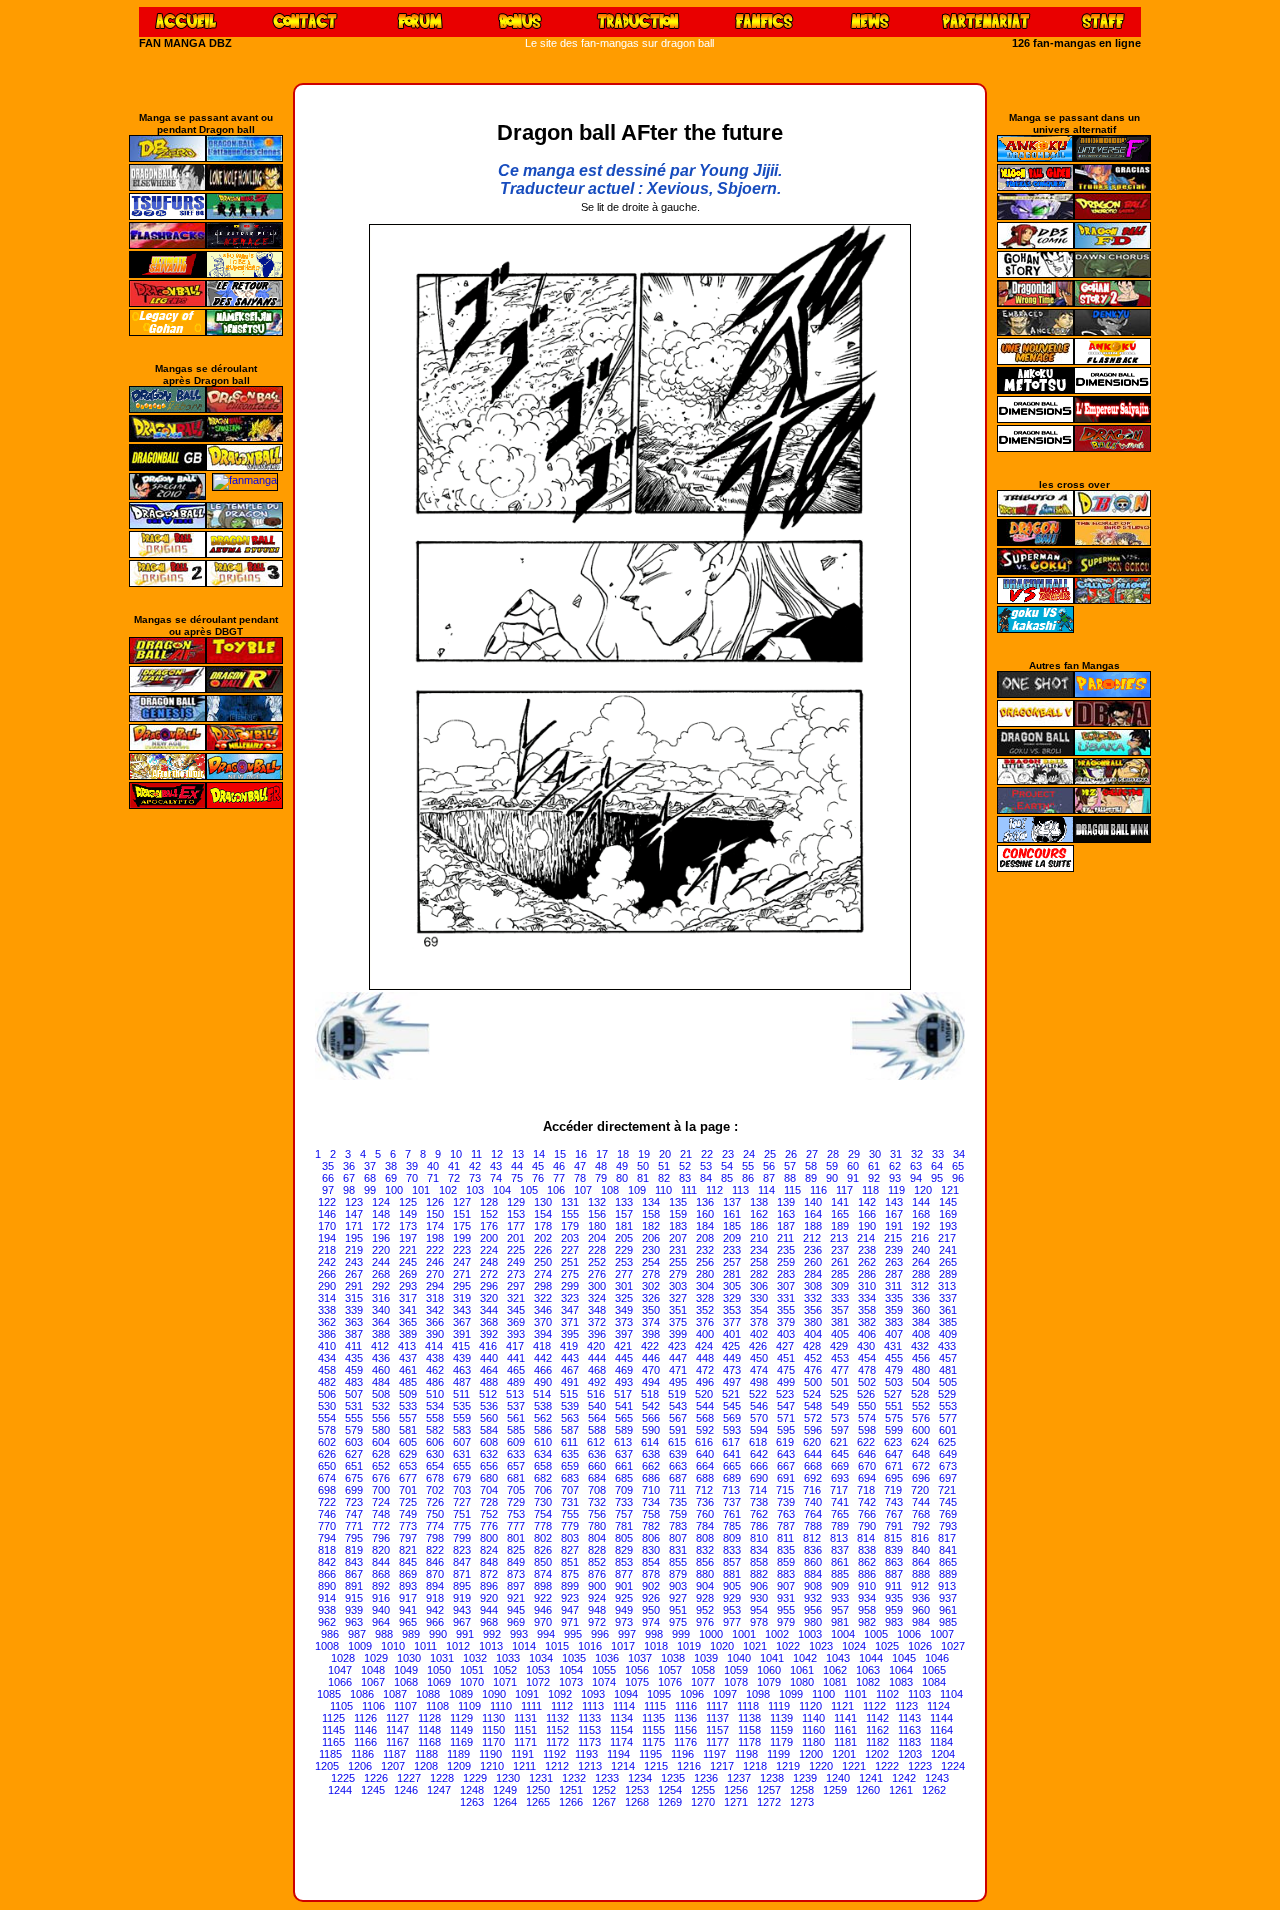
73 (475, 1178)
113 (740, 1190)
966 (435, 1622)
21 (686, 1154)
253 (624, 1262)
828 (597, 1550)
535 (462, 1406)
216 (920, 1238)
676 (381, 1478)
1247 (439, 1790)
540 (597, 1406)
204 (597, 1238)
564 (597, 1418)
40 (433, 1166)
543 (678, 1406)
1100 (823, 1694)
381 (840, 1322)
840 (921, 1550)
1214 (623, 1766)
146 (327, 1214)
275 (570, 1274)
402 (759, 1334)
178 (543, 1226)
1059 (736, 1670)
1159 (781, 1730)
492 (597, 1382)
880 (705, 1574)
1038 (673, 1658)
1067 (373, 1682)
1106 (373, 1706)
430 (866, 1346)
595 (786, 1430)
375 (678, 1322)
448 (705, 1358)
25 (770, 1154)
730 (543, 1502)
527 (893, 1394)
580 (381, 1430)
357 (840, 1310)
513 (515, 1394)
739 (786, 1502)
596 (813, 1430)
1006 (909, 1634)
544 (705, 1406)
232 (705, 1250)
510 (435, 1394)
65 (958, 1166)
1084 (934, 1682)
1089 (461, 1694)
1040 (739, 1658)
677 (408, 1478)
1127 (397, 1718)
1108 (437, 1706)
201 (516, 1238)
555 (354, 1418)
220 (381, 1250)
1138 (749, 1718)
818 (327, 1550)
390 (435, 1334)
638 (651, 1454)
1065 (934, 1670)
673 (948, 1466)
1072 (538, 1682)
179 (570, 1226)
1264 (505, 1802)
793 (948, 1526)
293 (408, 1286)
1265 (538, 1802)
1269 (670, 1802)
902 (651, 1586)
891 (354, 1586)
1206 (360, 1766)
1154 (621, 1730)
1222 (887, 1766)
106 (556, 1190)
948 (597, 1610)
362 (327, 1322)
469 (624, 1370)
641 (732, 1454)
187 (786, 1226)
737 (732, 1502)
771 (354, 1526)
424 (704, 1346)
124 (381, 1202)
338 (327, 1310)
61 (874, 1166)
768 (921, 1514)
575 (894, 1418)
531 (354, 1406)
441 (516, 1358)
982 (867, 1622)
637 (624, 1454)
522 (758, 1394)
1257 (769, 1790)
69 (391, 1178)
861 (840, 1562)
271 (462, 1274)
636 (597, 1454)
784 (705, 1526)
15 (560, 1154)
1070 (472, 1682)
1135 (653, 1718)
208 (705, 1238)
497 (732, 1382)
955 (786, 1610)
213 (839, 1238)
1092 (560, 1694)
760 (705, 1514)
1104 (951, 1694)
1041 (772, 1658)
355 (786, 1310)
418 (542, 1346)
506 (327, 1394)
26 (791, 1154)
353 (732, 1310)
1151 (525, 1730)
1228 (442, 1778)
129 (516, 1202)
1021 (755, 1646)
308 (813, 1286)
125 (408, 1202)
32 (917, 1154)
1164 (941, 1730)
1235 (673, 1778)
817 (947, 1538)
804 (597, 1538)
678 (435, 1478)
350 (651, 1310)
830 (651, 1550)
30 (875, 1154)
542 (651, 1406)
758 (651, 1514)
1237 (739, 1778)
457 (948, 1358)
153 (516, 1214)
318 (435, 1298)
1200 (811, 1754)
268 (381, 1274)
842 (327, 1562)
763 (786, 1514)
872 (489, 1574)
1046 (937, 1658)
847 (462, 1562)
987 (357, 1634)
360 (921, 1310)
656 (489, 1466)
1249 (505, 1790)
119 (896, 1190)
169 (948, 1214)
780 (597, 1526)
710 (651, 1490)
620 (812, 1442)
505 (948, 1382)
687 (678, 1478)
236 (813, 1250)
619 (785, 1442)
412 (380, 1346)
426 (758, 1346)
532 (381, 1406)
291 (354, 1286)
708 (597, 1490)
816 (920, 1538)
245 (408, 1262)
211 (785, 1238)
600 (921, 1430)
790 (867, 1526)
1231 (541, 1778)
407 (894, 1334)
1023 (821, 1646)
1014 (524, 1646)
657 (516, 1466)
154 (543, 1214)
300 (597, 1286)
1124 (938, 1706)
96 (958, 1178)
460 (381, 1370)
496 (705, 1382)
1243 (937, 1778)
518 (650, 1394)
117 (844, 1190)
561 (516, 1418)
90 (832, 1178)
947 (570, 1610)
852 (597, 1562)
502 (867, 1382)
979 (786, 1622)
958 (867, 1610)
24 (749, 1154)
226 (543, 1250)
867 (354, 1574)
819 (354, 1550)
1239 (805, 1778)
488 (489, 1382)
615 (677, 1442)
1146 (365, 1730)
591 (678, 1430)
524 (812, 1394)
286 (867, 1274)
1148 (429, 1730)
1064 (901, 1670)
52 (685, 1166)
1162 (877, 1730)
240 (921, 1250)
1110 (501, 1706)
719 (893, 1490)
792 (921, 1526)
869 (408, 1574)
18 (623, 1154)
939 (354, 1610)
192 (921, 1226)
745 (948, 1502)
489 (516, 1382)
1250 (538, 1790)
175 (462, 1226)
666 (759, 1466)
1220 (821, 1766)
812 (812, 1538)
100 (394, 1190)
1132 (557, 1718)
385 (948, 1322)
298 (543, 1286)
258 (759, 1262)
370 (543, 1322)
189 (840, 1226)
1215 (656, 1766)
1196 (682, 1754)
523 (785, 1394)
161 (732, 1214)
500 (813, 1382)
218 (327, 1250)
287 (894, 1274)
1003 (810, 1634)
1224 (953, 1766)
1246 (406, 1790)
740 (813, 1502)
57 (790, 1166)
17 (602, 1154)
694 (867, 1478)
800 (489, 1538)
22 (707, 1154)
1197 (714, 1754)
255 (678, 1262)
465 (516, 1370)
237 (840, 1250)
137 (732, 1202)
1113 (593, 1706)
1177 (717, 1742)
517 (623, 1394)
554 (327, 1418)
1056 (637, 1670)
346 (543, 1310)
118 (870, 1190)
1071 (505, 1682)
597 (840, 1430)
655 (462, 1466)
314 (327, 1298)
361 (948, 1310)
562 (543, 1418)
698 (327, 1490)
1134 (621, 1718)
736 (705, 1502)
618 (758, 1442)
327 (678, 1298)
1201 (844, 1754)
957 (840, 1610)
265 (948, 1262)
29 (854, 1154)
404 (813, 1334)
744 (921, 1502)
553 (948, 1406)
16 (581, 1154)
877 (624, 1574)
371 (570, 1322)
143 (894, 1202)
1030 (409, 1658)
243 (354, 1262)
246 (435, 1262)
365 (408, 1322)
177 (516, 1226)
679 (462, 1478)
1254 (670, 1790)
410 (327, 1346)
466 (543, 1370)
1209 (459, 1766)
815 (893, 1538)
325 (624, 1298)
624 (920, 1442)
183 (678, 1226)
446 (651, 1358)
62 (895, 1166)
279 (678, 1274)
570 (759, 1418)
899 (570, 1586)
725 (408, 1502)
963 (354, 1622)
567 (678, 1418)
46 (559, 1166)
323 (570, 1298)
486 (435, 1382)
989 (411, 1634)
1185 (330, 1754)
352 (705, 1310)
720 (920, 1490)
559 (462, 1418)
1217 (722, 1766)
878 (651, 1574)
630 (435, 1454)
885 (840, 1574)
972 (597, 1622)
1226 (376, 1778)
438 (435, 1358)
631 (462, 1454)
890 (327, 1586)
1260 (868, 1790)
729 (516, 1502)
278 (651, 1274)
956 (813, 1610)
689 (732, 1478)
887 (894, 1574)
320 (489, 1298)
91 (853, 1178)
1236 (706, 1778)
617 (731, 1442)
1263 (472, 1802)
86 (748, 1178)
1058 (703, 1670)
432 (920, 1346)
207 (678, 1238)
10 (456, 1154)
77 (559, 1178)
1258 (802, 1790)
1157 (717, 1730)
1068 (406, 1682)
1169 (461, 1742)
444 (597, 1358)
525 (839, 1394)
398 (651, 1334)
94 (916, 1178)
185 (732, 1226)
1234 (640, 1778)
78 (580, 1178)
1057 (670, 1670)
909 (840, 1586)
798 (435, 1538)
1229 (475, 1778)
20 (665, 1154)
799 (462, 1538)
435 (354, 1358)
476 (813, 1370)
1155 (653, 1730)
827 (570, 1550)
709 (624, 1490)
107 (583, 1190)
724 (381, 1502)
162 (759, 1214)
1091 (527, 1694)
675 (354, 1478)
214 (866, 1238)
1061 (802, 1670)
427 (785, 1346)
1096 (692, 1694)
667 (786, 1466)
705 (516, 1490)
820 (381, 1550)
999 (681, 1634)
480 (921, 1370)
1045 (904, 1658)
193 (948, 1226)
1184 (941, 1742)
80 (622, 1178)
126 (435, 1202)
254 (651, 1262)
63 (916, 1166)
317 (408, 1298)
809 (732, 1538)
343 (462, 1310)
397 (624, 1334)
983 (894, 1622)
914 (327, 1598)
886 (867, 1574)
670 (867, 1466)
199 (462, 1238)
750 (435, 1514)
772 (381, 1526)
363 (354, 1322)
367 (462, 1322)
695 (894, 1478)
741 (840, 1502)
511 (461, 1394)
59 (832, 1166)
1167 (397, 1742)
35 (328, 1166)
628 (381, 1454)
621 (839, 1442)
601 (948, 1430)
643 (786, 1454)
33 (938, 1154)
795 (354, 1538)
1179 (781, 1742)
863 (894, 1562)
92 (874, 1178)
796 (381, 1538)
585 (516, 1430)
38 (391, 1166)
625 (947, 1442)
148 (381, 1214)
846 (435, 1562)
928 (705, 1598)
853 (624, 1562)
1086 (362, 1694)
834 (759, 1550)
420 (596, 1346)
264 (921, 1262)
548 (813, 1406)
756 (597, 1514)
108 (610, 1190)
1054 (571, 1670)
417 (515, 1346)
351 (678, 1310)
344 (489, 1310)
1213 (590, 1766)
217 (947, 1238)
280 (705, 1274)
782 (651, 1526)
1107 (405, 1706)
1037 (640, 1658)
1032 (475, 1658)
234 (759, 1250)
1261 (901, 1790)
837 (840, 1550)
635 (570, 1454)
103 (475, 1190)
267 (354, 1274)
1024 (854, 1646)
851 (570, 1562)
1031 (442, 1658)
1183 (909, 1742)
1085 (329, 1694)
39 (412, 1166)
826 (543, 1550)
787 (786, 1526)
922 (543, 1598)
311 (893, 1286)
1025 (887, 1646)
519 (677, 1394)
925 (624, 1598)
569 (732, 1418)
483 (354, 1382)
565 (624, 1418)
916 (381, 1598)
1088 (428, 1694)
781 (624, 1526)
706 (543, 1490)
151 (462, 1214)
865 (948, 1562)
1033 (508, 1658)
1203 (910, 1754)
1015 (557, 1646)
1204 (943, 1754)
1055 (604, 1670)
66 (328, 1178)
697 (948, 1478)
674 (327, 1478)
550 (867, 1406)
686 (651, 1478)
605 (408, 1442)
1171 (525, 1742)
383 (894, 1322)
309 (840, 1286)
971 (570, 1622)
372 (597, 1322)
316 (381, 1298)
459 (354, 1370)
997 (627, 1634)
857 (732, 1562)
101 (421, 1190)
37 (370, 1166)
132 (597, 1202)
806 (651, 1538)
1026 (920, 1646)
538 (543, 1406)
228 (597, 1250)
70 (412, 1178)
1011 (425, 1646)
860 (813, 1562)
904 (705, 1586)
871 (462, 1574)
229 (624, 1250)
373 (624, 1322)
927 (678, 1598)
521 (731, 1394)
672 (921, 1466)
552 (921, 1406)
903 (678, 1586)
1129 (461, 1718)
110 (663, 1190)
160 (705, 1214)
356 (813, 1310)
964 (381, 1622)
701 (408, 1490)
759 (678, 1514)
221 (408, 1250)
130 (543, 1202)
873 (516, 1574)
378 (759, 1322)
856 (705, 1562)
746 (327, 1514)
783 (678, 1526)
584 (489, 1430)
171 (354, 1226)
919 (462, 1598)
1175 (653, 1742)
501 (840, 1382)
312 (920, 1286)
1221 (854, 1766)
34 (959, 1154)
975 (678, 1622)
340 (381, 1310)
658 (543, 1466)
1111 (531, 1706)
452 (813, 1358)
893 (408, 1586)
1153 (589, 1730)
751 (462, 1514)
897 (516, 1586)
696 (921, 1478)
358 (867, 1310)
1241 (871, 1778)
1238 (772, 1778)
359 (894, 1310)
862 (867, 1562)
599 (894, 1430)
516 (596, 1394)
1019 (689, 1646)
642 (759, 1454)
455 (894, 1358)
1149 (461, 1730)
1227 (409, 1778)
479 (894, 1370)
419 (569, 1346)
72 (454, 1178)
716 (812, 1490)
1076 (670, 1682)
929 (732, 1598)
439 (462, 1358)
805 (624, 1538)
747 (354, 1514)
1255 (703, 1790)
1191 (522, 1754)
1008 (327, 1646)
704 (489, 1490)
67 (349, 1178)
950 (651, 1610)
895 (462, 1586)
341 (408, 1310)
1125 (333, 1718)
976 (705, 1622)
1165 (333, 1742)
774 (435, 1526)
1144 (941, 1718)
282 (759, 1274)
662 (651, 1466)
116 (818, 1190)
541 (624, 1406)
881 (732, 1574)
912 (920, 1586)
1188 (426, 1754)
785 (732, 1526)
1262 (934, 1790)
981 (840, 1622)
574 (867, 1418)
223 (462, 1250)
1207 (393, 1766)
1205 (327, 1766)
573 (840, 1418)
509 (408, 1394)
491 (570, 1382)
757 (624, 1514)
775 (462, 1526)
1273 (802, 1802)
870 (435, 1574)
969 (516, 1622)
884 (813, 1574)
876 (597, 1574)
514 (542, 1394)
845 (408, 1562)
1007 (942, 1634)
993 (519, 1634)
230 (651, 1250)
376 (705, 1322)
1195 (650, 1754)
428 (812, 1346)
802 (543, 1538)
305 (732, 1286)
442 (543, 1358)
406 (867, 1334)
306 (759, 1286)
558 (435, 1418)
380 (813, 1322)
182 (651, 1226)
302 (651, 1286)
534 (435, 1406)
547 (786, 1406)
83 (685, 1178)
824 (489, 1550)
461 (408, 1370)
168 (921, 1214)
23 (728, 1154)
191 (894, 1226)
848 (489, 1562)
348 (597, 1310)
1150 (493, 1730)
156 (597, 1214)
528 (920, 1394)
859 (786, 1562)
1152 (557, 1730)
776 (489, 1526)
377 (732, 1322)
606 (435, 1442)
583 (462, 1430)
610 (543, 1442)
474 (759, 1370)
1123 (906, 1706)
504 (921, 1382)
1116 (686, 1706)
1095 (659, 1694)
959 (894, 1610)
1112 (562, 1706)
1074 (604, 1682)
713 (731, 1490)
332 (813, 1298)
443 (570, 1358)
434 (327, 1358)
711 (677, 1490)
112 (714, 1190)
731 (570, 1502)
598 (867, 1430)
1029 (376, 1658)
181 (624, 1226)
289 (948, 1274)
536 (489, 1406)
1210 (492, 1766)
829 (624, 1550)
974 (651, 1622)
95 (937, 1178)
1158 (749, 1730)
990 (438, 1634)
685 (624, 1478)
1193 (586, 1754)
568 (705, 1418)
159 (678, 1214)
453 (840, 1358)
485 (408, 1382)
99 (370, 1190)
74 (496, 1178)
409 (948, 1334)
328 (705, 1298)
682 (543, 1478)
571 (786, 1418)
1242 (904, 1778)
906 (759, 1586)
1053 (538, 1670)
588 (597, 1430)
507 (354, 1394)
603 (354, 1442)
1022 (788, 1646)
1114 (624, 1706)
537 (516, 1406)
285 (840, 1274)
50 (643, 1166)
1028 (343, 1658)
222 (435, 1250)
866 (327, 1574)
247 (462, 1262)
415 (461, 1346)
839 (894, 1550)
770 (327, 1526)
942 (435, 1610)
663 (678, 1466)
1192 (554, 1754)
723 (354, 1502)
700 (381, 1490)
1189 (458, 1754)
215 (893, 1238)
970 (543, 1622)
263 (894, 1262)
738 (759, 1502)
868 (381, 1574)
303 (678, 1286)
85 (727, 1178)
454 (867, 1358)
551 (894, 1406)
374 (651, 1322)
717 (839, 1490)
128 (489, 1202)
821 (408, 1550)
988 (384, 1634)
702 (435, 1490)
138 (759, 1202)
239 (894, 1250)
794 (327, 1538)
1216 (689, 1766)
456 (921, 1358)
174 (435, 1226)
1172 (557, 1742)
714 (758, 1490)
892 (381, 1586)
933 (840, 1598)
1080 (802, 1682)
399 (678, 1334)
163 (786, 1214)
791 (894, 1526)
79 (601, 1178)
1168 (429, 1742)
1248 (472, 1790)
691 (786, 1478)
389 (408, 1334)
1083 (901, 1682)
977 (732, 1622)
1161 (845, 1730)
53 (706, 1166)
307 (786, 1286)
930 (759, 1598)
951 (678, 1610)
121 (950, 1190)
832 (705, 1550)
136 (705, 1202)
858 (759, 1562)
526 (866, 1394)
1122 (874, 1706)
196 (381, 1238)
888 (921, 1574)
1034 (541, 1658)
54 (727, 1166)
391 (462, 1334)
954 (759, 1610)
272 (489, 1274)
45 (538, 1166)
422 (650, 1346)
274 (543, 1274)
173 (408, 1226)
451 (786, 1358)
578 (327, 1430)
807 (678, 1538)
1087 (395, 1694)
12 (497, 1154)
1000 (711, 1634)
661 (624, 1466)
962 (327, 1622)
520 (704, 1394)
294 (435, 1286)
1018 (656, 1646)
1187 (394, 1754)
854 (651, 1562)
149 (408, 1214)
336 (921, 1298)
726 (435, 1502)
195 (354, 1238)
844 (381, 1562)
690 (759, 1478)
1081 (835, 1682)
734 (651, 1502)
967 (462, 1622)
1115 (655, 1706)
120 (923, 1190)
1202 (877, 1754)
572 (813, 1418)
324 (597, 1298)
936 (921, 1598)
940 (381, 1610)
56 (769, 1166)
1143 (909, 1718)
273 (516, 1274)
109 (637, 1190)
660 (597, 1466)
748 (381, 1514)
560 (489, 1418)
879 (678, 1574)
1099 (791, 1694)
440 (489, 1358)
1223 (920, 1766)
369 (516, 1322)
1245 (373, 1790)
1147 (397, 1730)
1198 (746, 1754)
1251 (571, 1790)
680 (489, 1478)
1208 (426, 1766)
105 (529, 1190)
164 (813, 1214)
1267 (604, 1802)
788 (813, 1526)
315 (354, 1298)
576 (921, 1418)
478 (867, 1370)
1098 (758, 1694)
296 (489, 1286)
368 (489, 1322)
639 (678, 1454)
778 (543, 1526)
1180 (813, 1742)
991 (465, 1634)
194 (327, 1238)
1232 (574, 1778)
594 (759, 1430)
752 (489, 1514)
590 (651, 1430)
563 (570, 1418)
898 (543, 1586)
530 (327, 1406)
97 (328, 1190)
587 (570, 1430)
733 (624, 1502)
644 (813, 1454)
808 (705, 1538)
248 (489, 1262)
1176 (685, 1742)
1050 (439, 1670)
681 (516, 1478)
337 (948, 1298)
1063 (868, 1670)
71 (433, 1178)
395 (570, 1334)
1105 (341, 1706)
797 (408, 1538)
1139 (781, 1718)
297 (516, 1286)
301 (624, 1286)
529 (947, 1394)
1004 (843, 1634)
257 (732, 1262)
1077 (703, 1682)
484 (381, 1382)
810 (759, 1538)
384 (921, 1322)
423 (677, 1346)
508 (381, 1394)
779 (570, 1526)
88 (790, 1178)
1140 (813, 1718)
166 (867, 1214)
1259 (835, 1790)
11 (476, 1154)
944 (489, 1610)
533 (408, 1406)
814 (866, 1538)
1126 (365, 1718)
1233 (607, 1778)
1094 (626, 1694)
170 (327, 1226)
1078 (736, 1682)
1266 (571, 1802)
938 (327, 1610)
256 (705, 1262)
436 (381, 1358)
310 (867, 1286)
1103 (919, 1694)
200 (489, 1238)
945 (516, 1610)
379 (786, 1322)
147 (354, 1214)
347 (570, 1310)
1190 (490, 1754)
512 (488, 1394)
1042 (805, 1658)
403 (786, 1334)
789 (840, 1526)
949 (624, 1610)
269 (408, 1274)
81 (643, 1178)
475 (786, 1370)
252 (597, 1262)
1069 (439, 1682)
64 (937, 1166)
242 (327, 1262)
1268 (637, 1802)
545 (732, 1406)
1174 (621, 1742)
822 (435, 1550)
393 (516, 1334)
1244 (340, 1790)
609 (516, 1442)
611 (569, 1442)
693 (840, 1478)
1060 (769, 1670)
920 (489, 1598)
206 (651, 1238)
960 (921, 1610)
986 (330, 1634)
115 (792, 1190)
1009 (360, 1646)
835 (786, 1550)
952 (705, 1610)
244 (381, 1262)
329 (732, 1298)
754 (543, 1514)
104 (502, 1190)
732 (597, 1502)
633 (516, 1454)
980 (813, 1622)
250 (543, 1262)
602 (327, 1442)
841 (948, 1550)
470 (651, 1370)
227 (570, 1250)
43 (496, 1166)
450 (759, 1358)
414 (434, 1346)
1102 (887, 1694)
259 (786, 1262)
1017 (623, 1646)
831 (678, 1550)
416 (488, 1346)
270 (435, 1274)
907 (786, 1586)
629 (408, 1454)
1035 (574, 1658)
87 (769, 1178)
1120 (810, 1706)
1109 (469, 1706)
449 (732, 1358)
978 (759, 1622)
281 (732, 1274)
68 (370, 1178)
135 (678, 1202)
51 (664, 1166)
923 (570, 1598)
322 (543, 1298)
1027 (953, 1646)
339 (354, 1310)
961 (948, 1610)
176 (489, 1226)
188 (813, 1226)
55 (748, 1166)
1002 (777, 1634)
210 (759, 1238)
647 (894, 1454)
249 (516, 1262)
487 (462, 1382)
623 (893, 1442)
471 (678, 1370)
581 (408, 1430)
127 (462, 1202)
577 (948, 1418)
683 (570, 1478)
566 (651, 1418)
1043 (838, 1658)
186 (759, 1226)
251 (570, 1262)
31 (896, 1154)
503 (894, 1382)
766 (867, 1514)
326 (651, 1298)
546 (759, 1406)
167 (894, 1214)
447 (678, 1358)
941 (408, 1610)
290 (327, 1286)
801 (516, 1538)
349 (624, 1310)
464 (489, 1370)
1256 (736, 1790)
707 (570, 1490)
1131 (525, 1718)
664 (705, 1466)
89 (811, 1178)
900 (597, 1586)
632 (489, 1454)
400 (705, 1334)
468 (597, 1370)
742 (867, 1502)
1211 (524, 1766)
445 (624, 1358)
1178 (749, 1742)
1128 (429, 1718)
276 (597, 1274)
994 (546, 1634)
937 (948, 1598)
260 (813, 1262)
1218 (755, 1766)
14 (539, 1154)
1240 (838, 1778)
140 (813, 1202)
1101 (855, 1694)
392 (489, 1334)
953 (732, 1610)
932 (813, 1598)
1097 (725, 1694)
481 (948, 1370)
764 (813, 1514)
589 (624, 1430)
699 (354, 1490)
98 (349, 1190)
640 (705, 1454)
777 (516, 1526)
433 (947, 1346)
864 (921, 1562)
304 (705, 1286)
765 (840, 1514)
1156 (685, 1730)
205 (624, 1238)
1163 (909, 1730)
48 (601, 1166)
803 (570, 1538)
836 (813, 1550)
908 (813, 1586)
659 (570, 1466)
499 (786, 1382)
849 (516, 1562)
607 (462, 1442)
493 (624, 1382)
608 (489, 1442)
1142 (877, 1718)
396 (597, 1334)
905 (732, 1586)
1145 (333, 1730)
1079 (769, 1682)
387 (354, 1334)
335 (894, 1298)
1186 (362, 1754)
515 (569, 1394)
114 (766, 1190)
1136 (685, 1718)
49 (622, 1166)
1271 (736, 1802)
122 (327, 1202)
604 (381, 1442)
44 (517, 1166)
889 (948, 1574)
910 (867, 1586)
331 (786, 1298)
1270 (703, 1802)
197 (408, 1238)
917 (408, 1598)
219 (354, 1250)
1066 (340, 1682)
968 (489, 1622)
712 (704, 1490)
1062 (835, 1670)
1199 (778, 1754)
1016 (590, 1646)
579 (354, 1430)
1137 (717, 1718)
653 (408, 1466)
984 (921, 1622)
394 (543, 1334)
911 (893, 1586)
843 (354, 1562)
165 (840, 1214)
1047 (340, 1670)
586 (543, 1430)
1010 (393, 1646)
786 (759, 1526)
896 (489, 1586)
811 (785, 1538)
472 (705, 1370)
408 (921, 1334)
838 (867, 1550)
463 (462, 1370)
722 (327, 1502)
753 (516, 1514)
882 (759, 1574)
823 (462, 1550)
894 (435, 1586)
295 (462, 1286)
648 (921, 1454)
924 (597, 1598)
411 (353, 1346)
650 (327, 1466)
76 (538, 1178)
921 (516, 1598)
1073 (571, 1682)
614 (650, 1442)
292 (381, 1286)
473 (732, 1370)
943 (462, 1610)
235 (786, 1250)
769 (948, 1514)
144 (921, 1202)
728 (489, 1502)
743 (894, 1502)
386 (327, 1334)
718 (866, 1490)
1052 (505, 1670)
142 (867, 1202)
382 (867, 1322)
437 (408, 1358)
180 (597, 1226)
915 (354, 1598)
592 (705, 1430)
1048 (373, 1670)
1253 (637, 1790)
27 (812, 1154)
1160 (813, 1730)
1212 (557, 1766)
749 (408, 1514)
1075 (637, 1682)
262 (867, 1262)
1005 (876, 1634)
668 (813, 1466)
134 (651, 1202)
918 (435, 1598)
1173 (589, 1742)
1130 (493, 1718)
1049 (406, 1670)
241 (948, 1250)
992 (492, 1634)
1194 (618, 1754)
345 (516, 1310)
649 (948, 1454)
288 (921, 1274)
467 (570, 1370)
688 (705, 1478)
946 (543, 1610)
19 (644, 1154)
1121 (842, 1706)
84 (706, 1178)
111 (689, 1190)
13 (518, 1154)
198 (435, 1238)
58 (811, 1166)
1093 (593, 1694)
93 (895, 1178)
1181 (845, 1742)
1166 (365, 1742)
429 (839, 1346)
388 (381, 1334)
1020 (722, 1646)
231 (678, 1250)
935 (894, 1598)
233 (732, 1250)
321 (516, 1298)
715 (785, 1490)
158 (651, 1214)
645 (840, 1454)
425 (731, 1346)
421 (623, 1346)
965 (408, 1622)
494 (651, 1382)
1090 (494, 1694)
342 (435, 1310)
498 (759, 1382)
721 (947, 1490)
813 (839, 1538)
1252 (604, 1790)
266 (327, 1274)
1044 (871, 1658)
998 (654, 1634)
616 (704, 1442)
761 (732, 1514)
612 (596, 1442)
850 (543, 1562)
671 (894, 1466)
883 (786, 1574)
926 (651, 1598)
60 (853, 1166)
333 (840, 1298)
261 (840, 1262)
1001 (744, 1634)
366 (435, 1322)
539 (570, 1406)
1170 (493, 1742)
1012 (458, 1646)
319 (462, 1298)
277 (624, 1274)
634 (543, 1454)
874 (543, 1574)
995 (573, 1634)
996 (600, 1634)
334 (867, 1298)
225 (516, 1250)
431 (893, 1346)
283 (786, 1274)
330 (759, 1298)
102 (448, 1190)
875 (570, 1574)
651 (354, 1466)
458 (327, 1370)
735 (678, 1502)
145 (948, 1202)
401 (732, 1334)
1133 (589, 1718)
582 (435, 1430)
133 (624, 1202)
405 (840, 1334)
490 (543, 1382)
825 (516, 1550)
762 (759, 1514)
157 (624, 1214)
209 (732, 1238)
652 (381, 1466)
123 (354, 1202)
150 (435, 1214)
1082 (868, 1682)
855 (678, 1562)
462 (435, 1370)
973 (624, 1622)
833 (732, 1550)
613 (623, 1442)
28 (833, 1154)
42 (475, 1166)
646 (867, 1454)
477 (840, 1370)
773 (408, 1526)
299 (570, 1286)
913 (947, 1586)
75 (517, 1178)
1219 (788, 1766)
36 (349, 1166)
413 (407, 1346)
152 (489, 1214)
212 (812, 1238)
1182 (877, 1742)
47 (580, 1166)
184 (705, 1226)
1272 (769, 1802)
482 (327, 1382)
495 (678, 1382)
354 (759, 1310)
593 (732, 1430)
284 (813, 1274)
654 (435, 1466)
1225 (343, 1778)
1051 (472, 1670)
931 (786, 1598)
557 (408, 1418)
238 (867, 1250)
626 (327, 1454)
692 (813, 1478)
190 (867, 1226)
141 (840, 1202)
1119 (779, 1706)
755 (570, 1514)
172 (381, 1226)
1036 (607, 1658)
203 (570, 1238)
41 (454, 1166)
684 (597, 1478)
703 (462, 1490)
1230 (508, 1778)
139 (786, 1202)
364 (381, 1322)
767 (894, 1514)
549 (840, 1406)
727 (462, 1502)
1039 (706, 1658)
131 (570, 1202)
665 (732, 1466)
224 (489, 1250)
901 (624, 1586)
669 (840, 1466)
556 (381, 1418)
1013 (491, 1646)
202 (543, 1238)
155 (570, 1214)
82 (664, 1178)
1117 (717, 1706)
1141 (845, 1718)
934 (867, 1598)
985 (948, 1622)
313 (947, 1286)
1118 (748, 1706)
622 (866, 1442)
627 (354, 1454)
